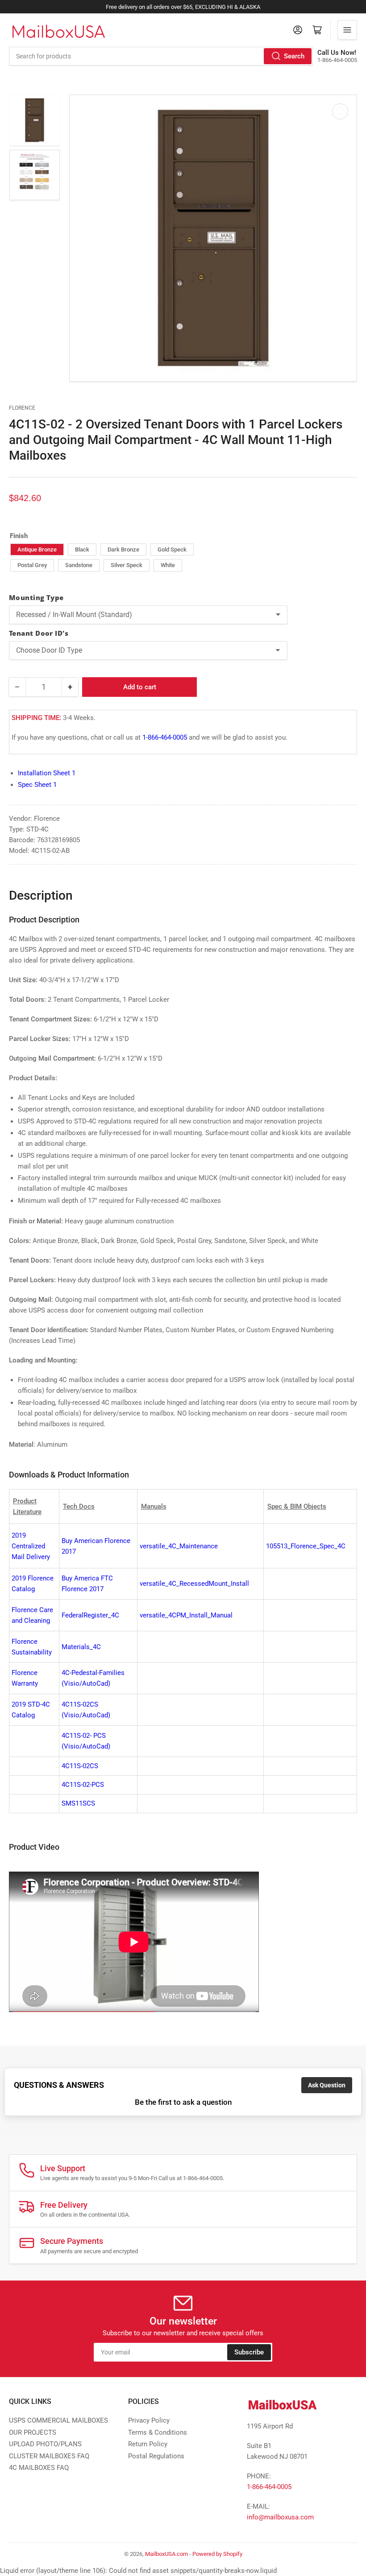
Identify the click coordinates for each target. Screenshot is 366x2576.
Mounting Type (36, 597)
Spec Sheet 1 (37, 785)
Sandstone (79, 565)
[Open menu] (347, 30)
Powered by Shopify (217, 2554)
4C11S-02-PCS (83, 1785)
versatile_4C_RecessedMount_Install (194, 1584)
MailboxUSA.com (166, 2554)
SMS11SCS (78, 1803)
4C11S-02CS (80, 1766)
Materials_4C (81, 1647)
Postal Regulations (156, 2456)
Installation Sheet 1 (47, 773)
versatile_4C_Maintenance (179, 1546)
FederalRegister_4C (90, 1615)
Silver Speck (127, 565)
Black (82, 549)
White (168, 565)
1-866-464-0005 (165, 737)
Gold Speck (172, 549)
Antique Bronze (37, 549)
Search (294, 56)
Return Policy (148, 2444)
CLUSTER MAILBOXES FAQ (49, 2456)
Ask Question (327, 2085)
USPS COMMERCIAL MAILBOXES (58, 2420)
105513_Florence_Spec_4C (306, 1546)
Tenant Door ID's (39, 633)
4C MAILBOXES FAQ (39, 2468)
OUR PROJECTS (33, 2432)
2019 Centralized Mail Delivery (31, 1546)
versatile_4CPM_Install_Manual (186, 1615)
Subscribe (249, 2352)
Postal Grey (32, 565)
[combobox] (161, 56)
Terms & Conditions (158, 2432)
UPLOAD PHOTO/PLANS (45, 2444)
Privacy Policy (149, 2420)
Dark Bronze (123, 549)
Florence (22, 408)
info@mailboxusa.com (280, 2517)
